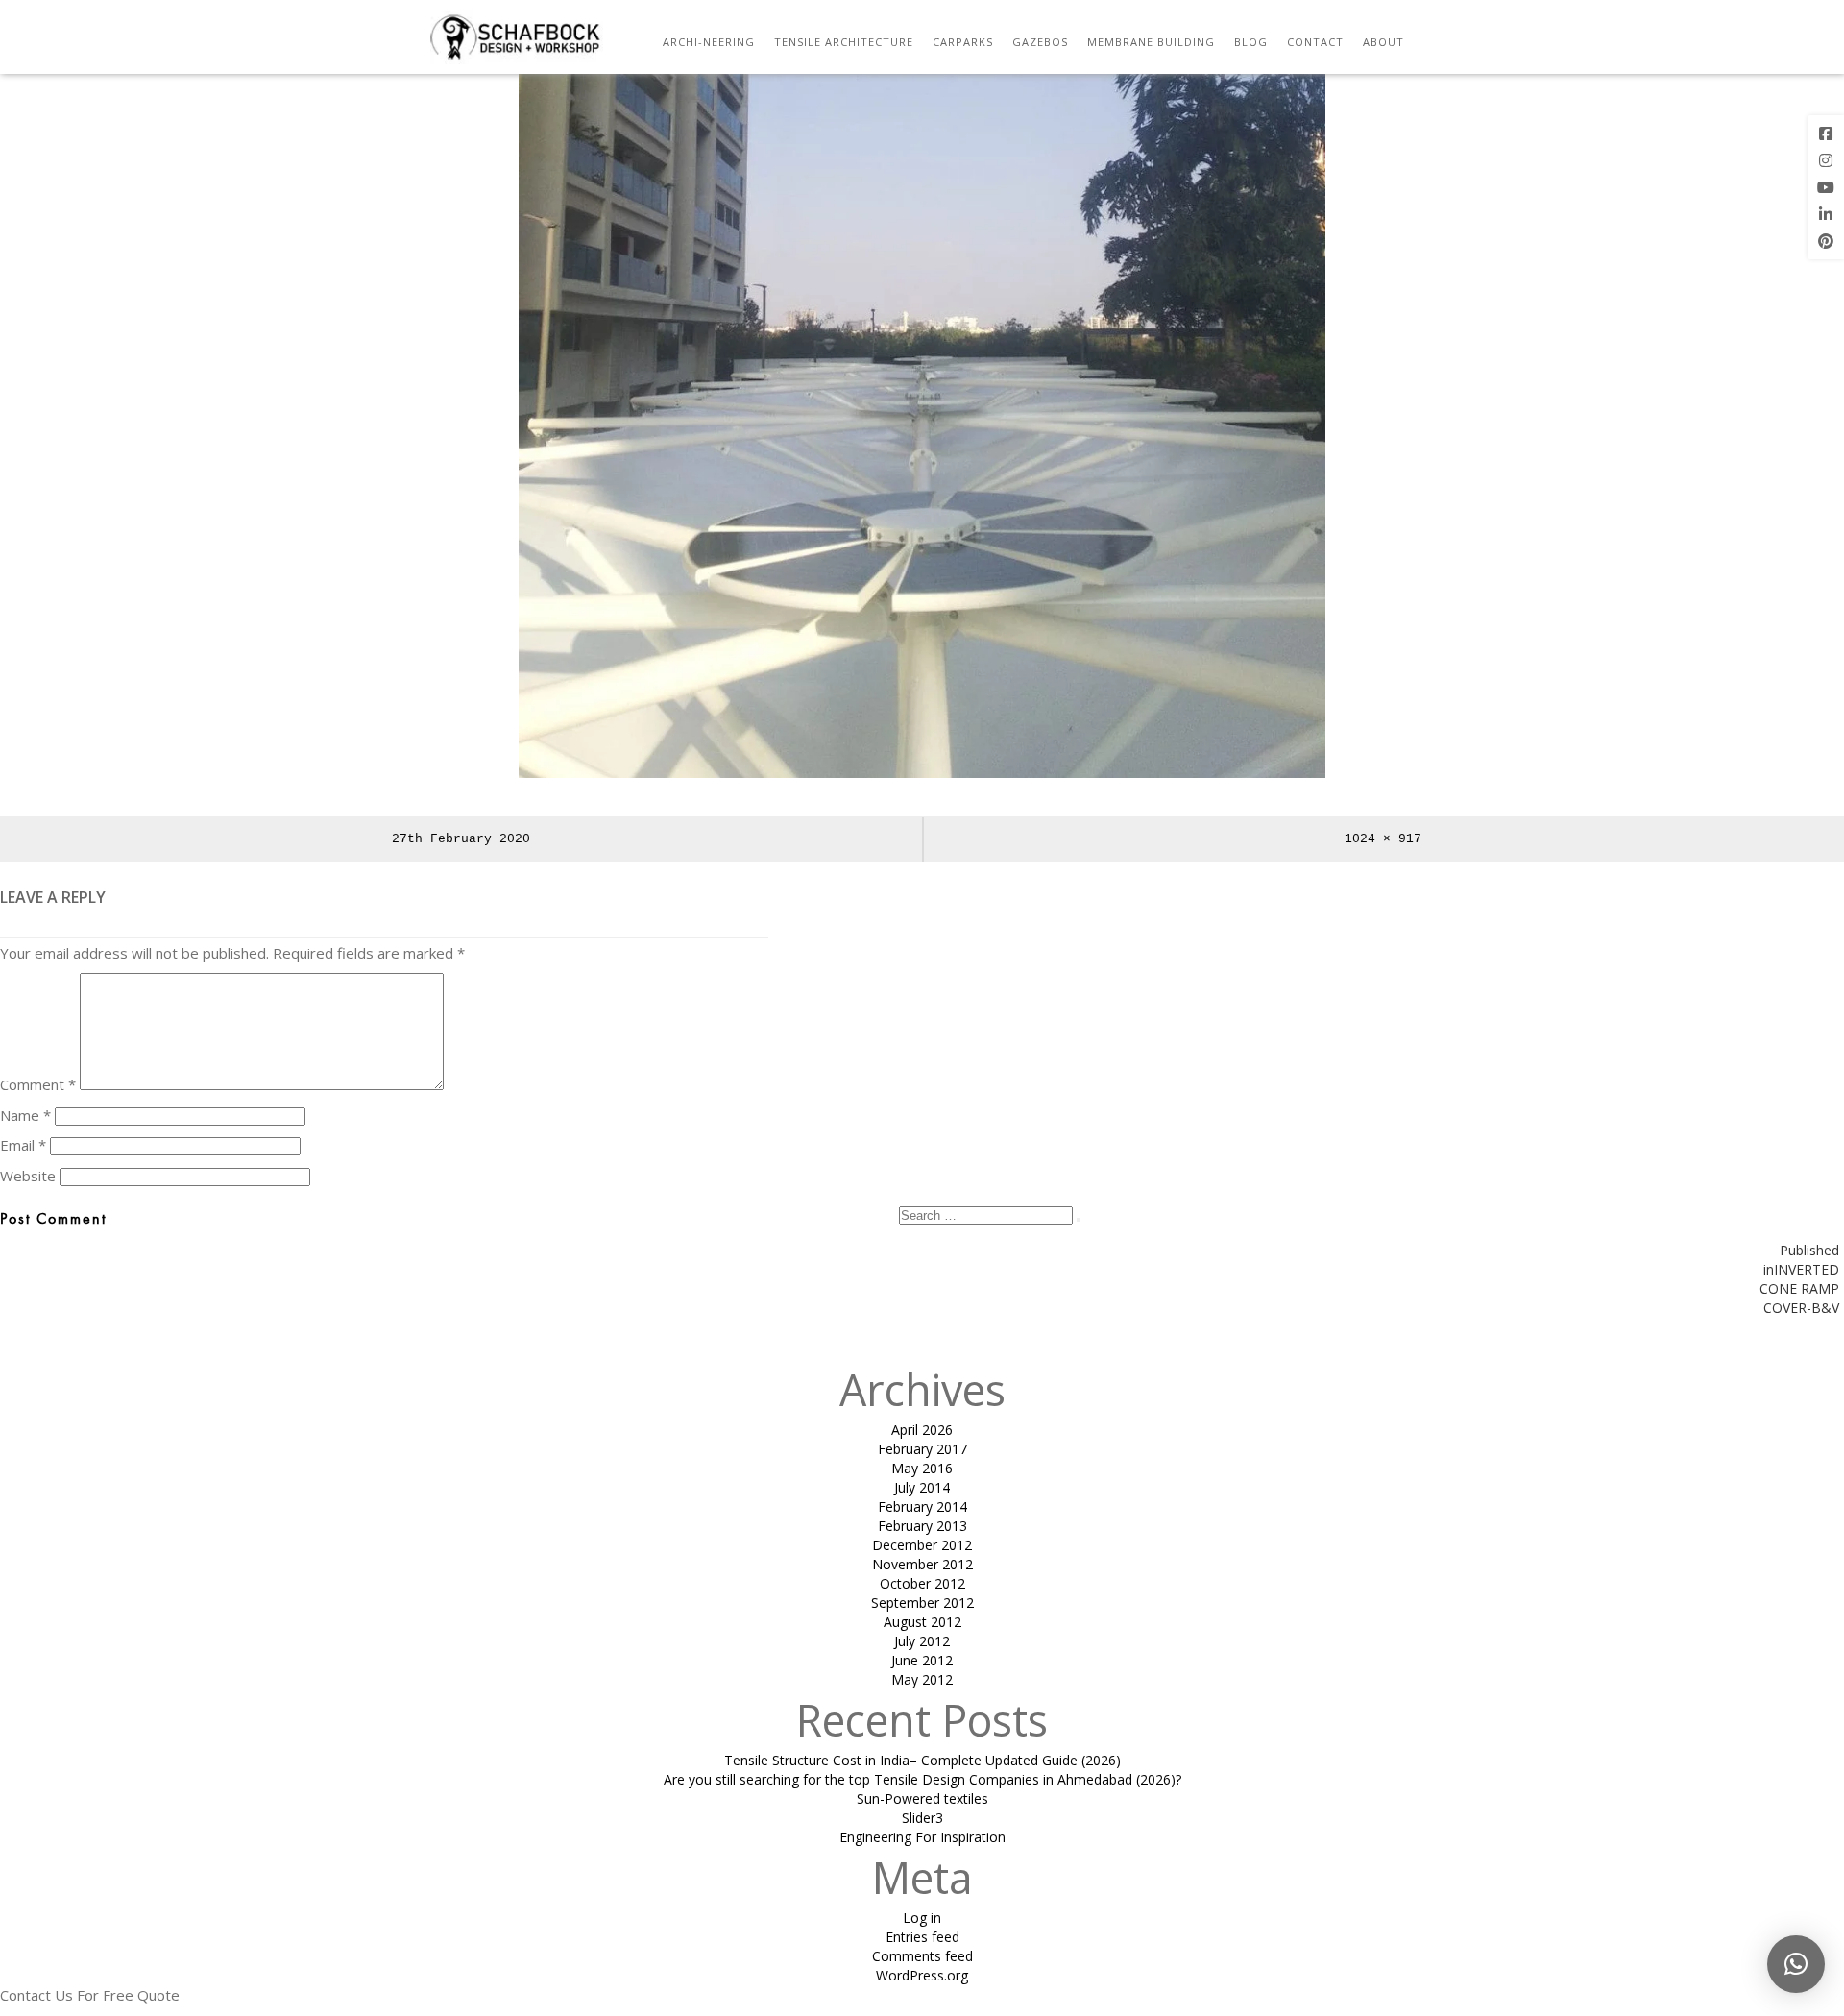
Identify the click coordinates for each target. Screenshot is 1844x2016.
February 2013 (922, 1526)
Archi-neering (709, 42)
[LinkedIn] (1826, 214)
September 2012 (922, 1603)
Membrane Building (1151, 42)
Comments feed (922, 1956)
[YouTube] (1826, 187)
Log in (922, 1918)
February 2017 (922, 1449)
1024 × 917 (1383, 839)
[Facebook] (1826, 134)
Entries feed (922, 1937)
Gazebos (1040, 42)
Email (23, 1145)
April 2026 (922, 1430)
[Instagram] (1826, 160)
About (1383, 42)
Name (25, 1115)
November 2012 (922, 1564)
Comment (38, 1084)
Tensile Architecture (844, 42)
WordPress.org (922, 1975)
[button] (1796, 1964)
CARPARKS (963, 42)
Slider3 (922, 1818)
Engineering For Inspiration (922, 1837)
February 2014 (922, 1506)
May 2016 (922, 1468)
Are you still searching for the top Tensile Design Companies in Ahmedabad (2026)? (922, 1779)
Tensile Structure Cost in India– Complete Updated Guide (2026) (922, 1760)
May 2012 (922, 1679)
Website (28, 1176)
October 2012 (922, 1583)
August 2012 (922, 1622)
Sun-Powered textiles (922, 1798)
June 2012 (922, 1660)
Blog (1251, 42)
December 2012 (922, 1545)
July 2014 (922, 1487)
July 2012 (922, 1641)
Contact (1315, 42)
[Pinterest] (1826, 241)
